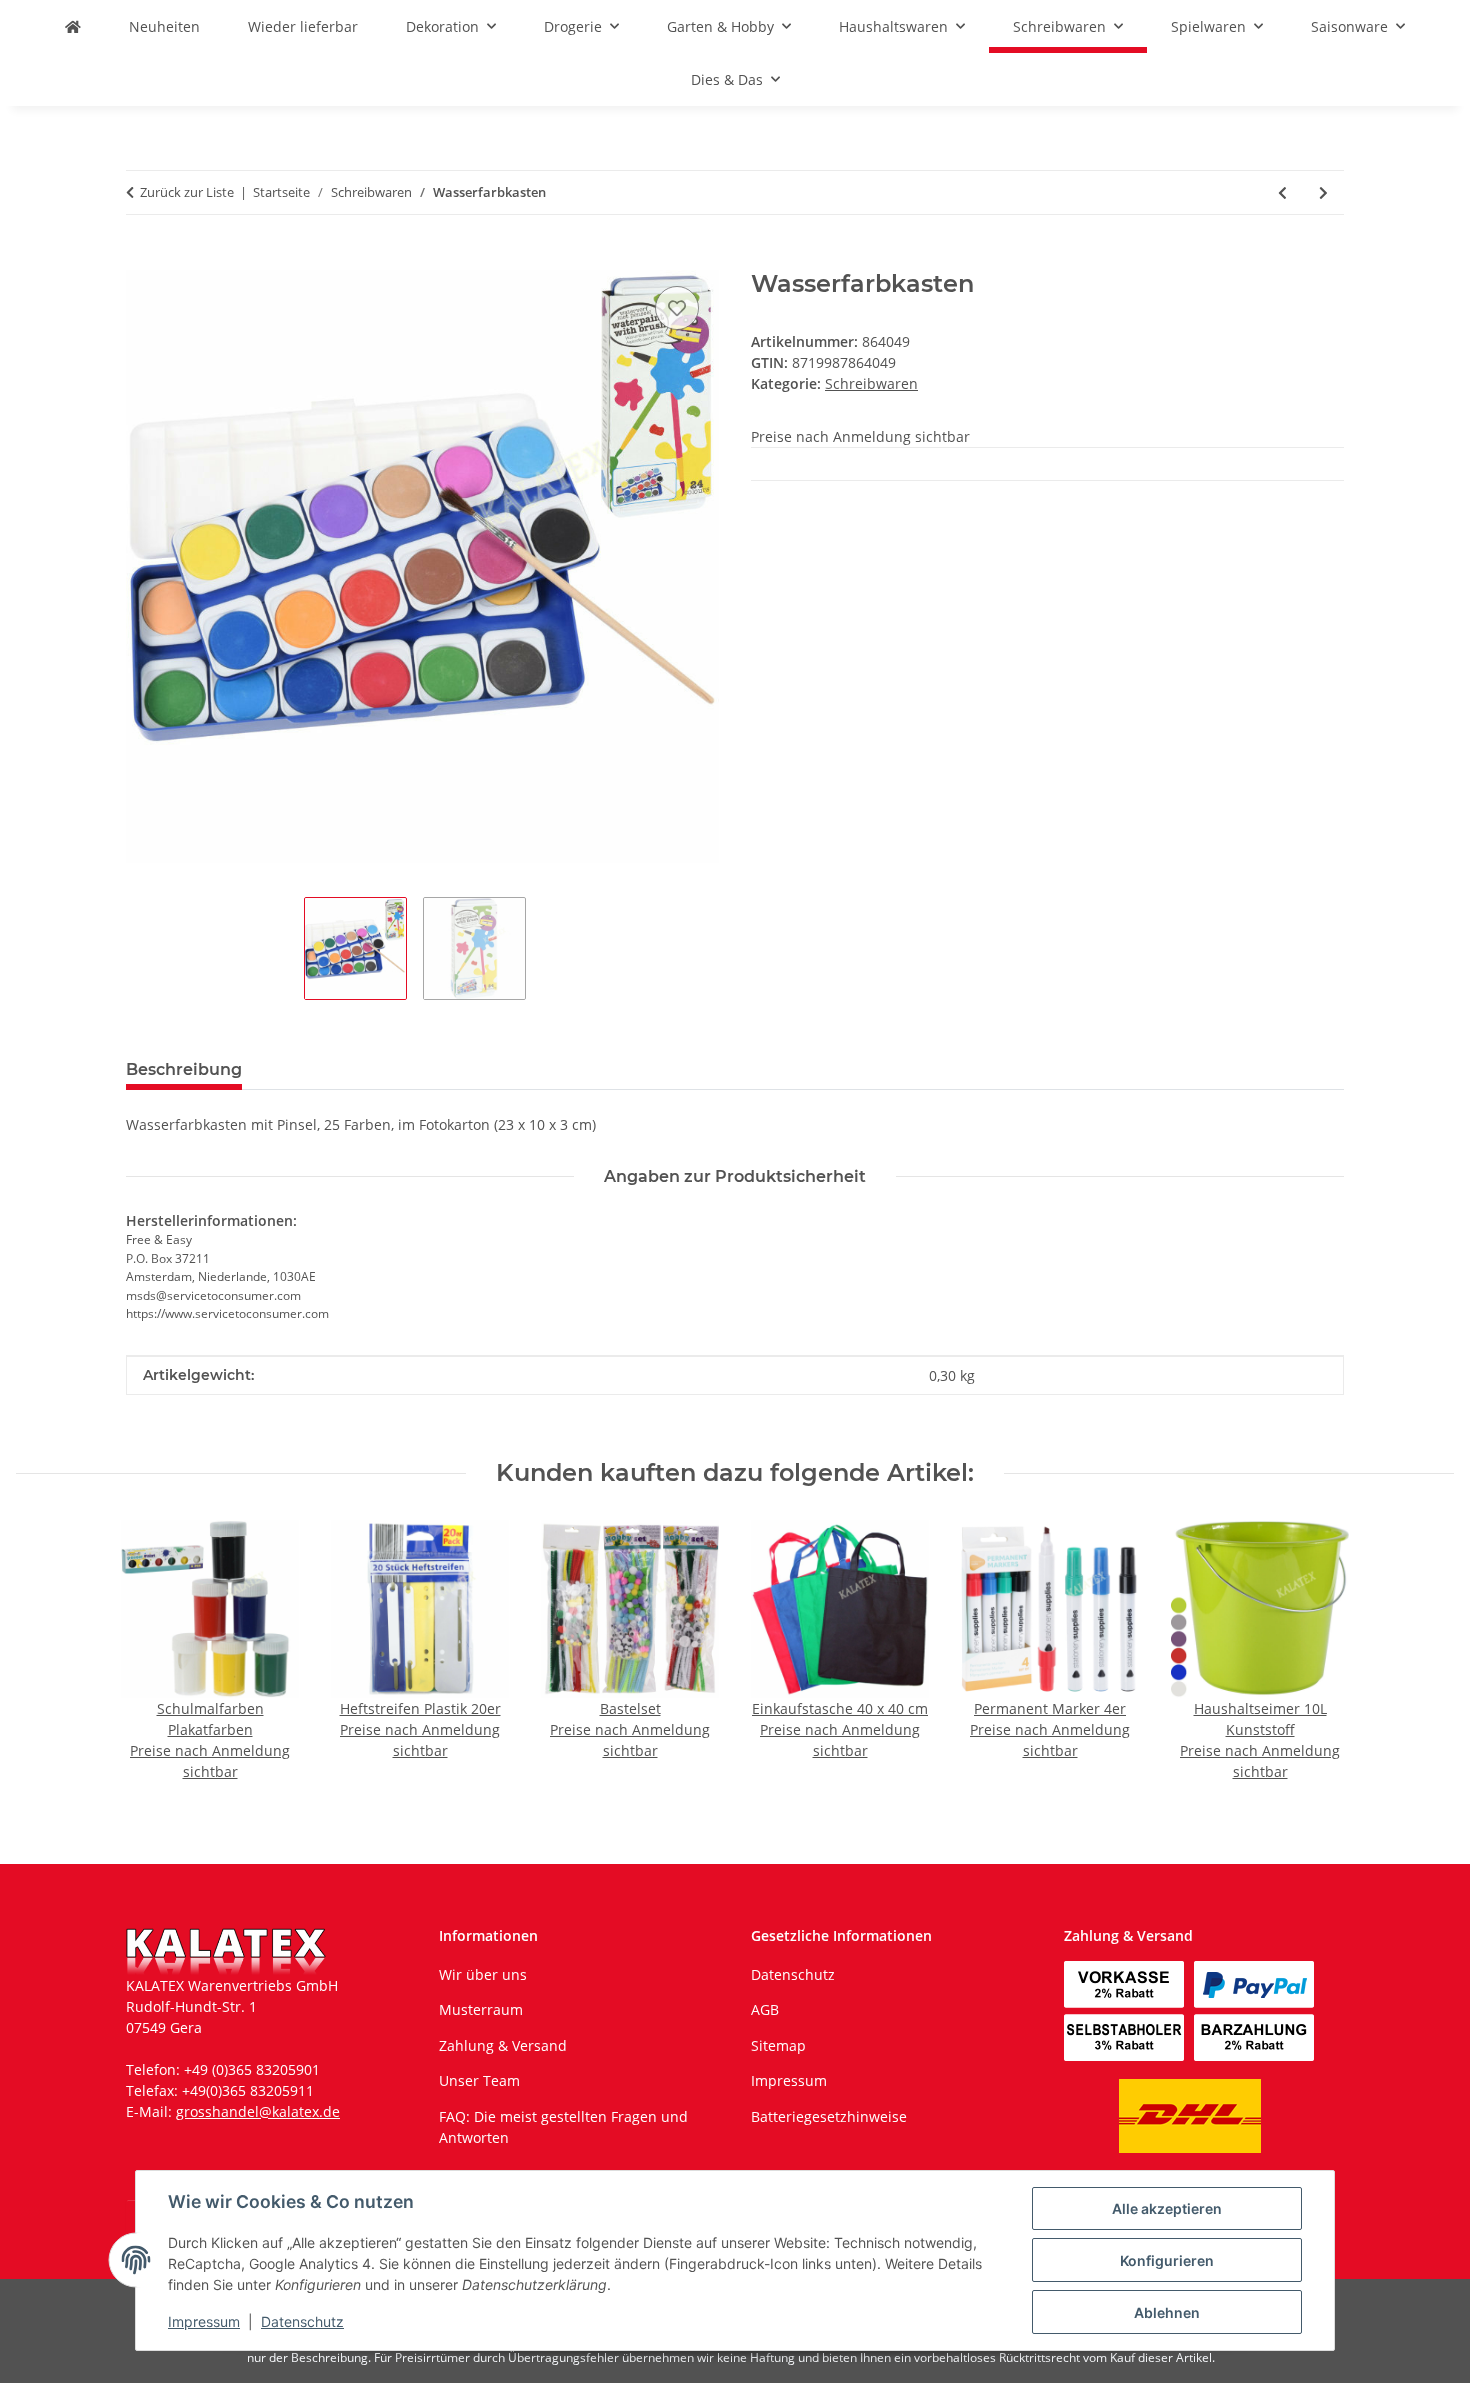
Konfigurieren (1167, 2260)
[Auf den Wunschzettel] (677, 308)
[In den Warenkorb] (142, 259)
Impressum (204, 2321)
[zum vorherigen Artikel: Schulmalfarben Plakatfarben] (1282, 192)
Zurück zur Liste (187, 192)
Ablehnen (1167, 2312)
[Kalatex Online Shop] (73, 26)
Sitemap (778, 2045)
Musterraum (481, 2009)
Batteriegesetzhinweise (829, 2116)
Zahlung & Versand (503, 2045)
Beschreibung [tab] (184, 1069)
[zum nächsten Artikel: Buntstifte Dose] (1323, 192)
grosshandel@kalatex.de (258, 2111)
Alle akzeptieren (1167, 2208)
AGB (765, 2009)
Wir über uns (483, 1974)
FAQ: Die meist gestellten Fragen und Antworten (563, 2127)
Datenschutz (302, 2321)
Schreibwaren (871, 383)
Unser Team (479, 2080)
